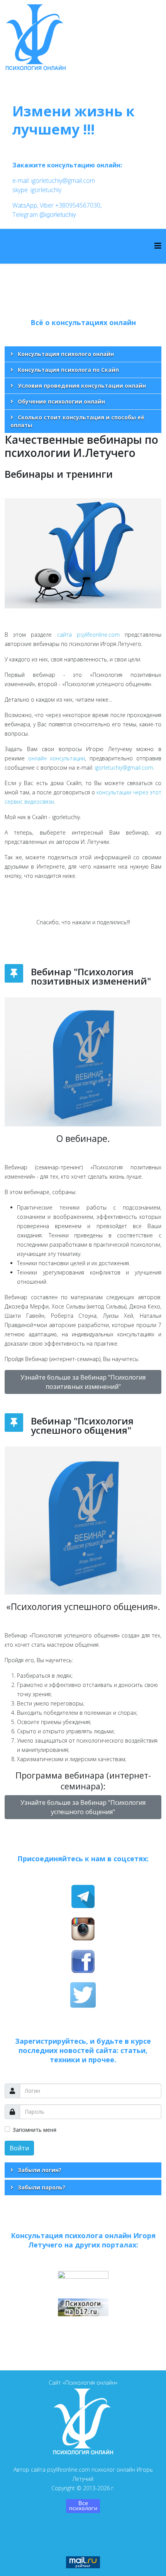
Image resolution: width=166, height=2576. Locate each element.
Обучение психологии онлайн (61, 401)
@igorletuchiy (58, 215)
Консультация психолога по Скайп (68, 370)
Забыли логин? (39, 2170)
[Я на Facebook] (83, 1961)
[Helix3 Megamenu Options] (158, 246)
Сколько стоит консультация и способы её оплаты (77, 421)
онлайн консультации (57, 758)
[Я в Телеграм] (83, 1896)
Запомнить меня (35, 2130)
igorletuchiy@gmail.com (124, 768)
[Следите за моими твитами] (83, 1995)
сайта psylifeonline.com (88, 635)
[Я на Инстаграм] (83, 1929)
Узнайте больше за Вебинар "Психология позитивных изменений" (83, 1382)
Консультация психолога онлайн (65, 354)
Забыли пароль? (41, 2187)
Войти (19, 2148)
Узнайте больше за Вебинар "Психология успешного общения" (83, 1807)
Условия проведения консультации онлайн (81, 386)
